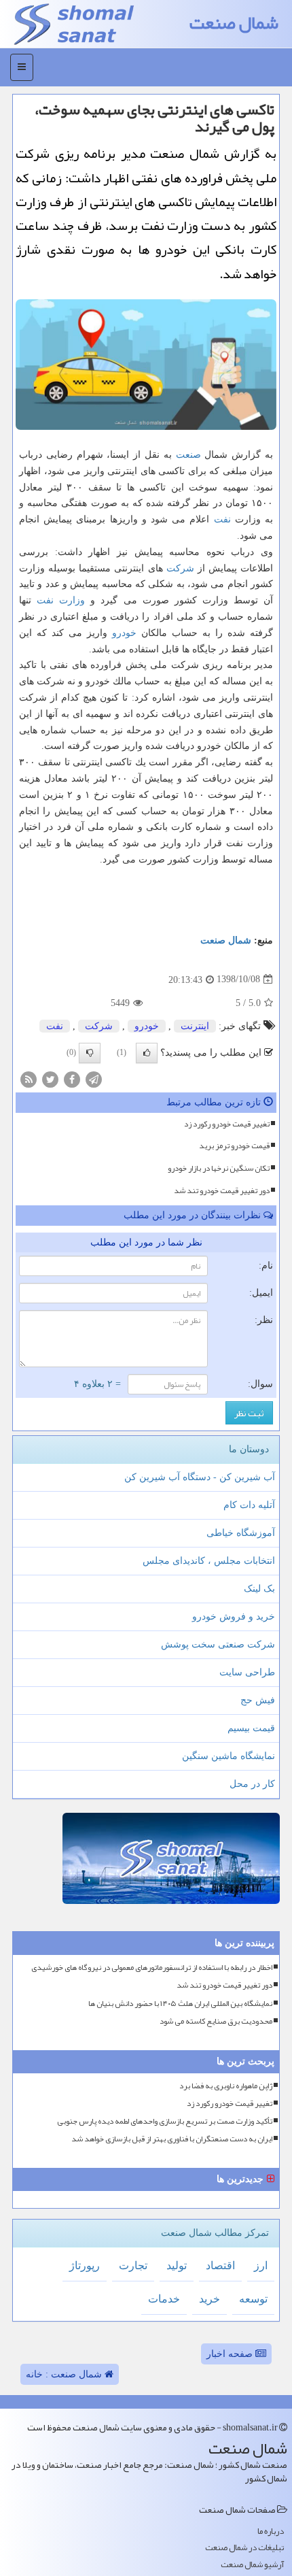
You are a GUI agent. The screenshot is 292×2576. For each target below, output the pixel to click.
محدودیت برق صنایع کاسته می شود (216, 2021)
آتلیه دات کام (249, 1505)
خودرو (124, 633)
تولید (177, 2265)
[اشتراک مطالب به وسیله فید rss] (29, 1078)
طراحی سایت (247, 1672)
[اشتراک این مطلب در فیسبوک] (72, 1078)
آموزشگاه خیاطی (241, 1533)
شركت (180, 568)
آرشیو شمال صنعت (252, 2565)
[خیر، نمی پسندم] (90, 1053)
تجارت (133, 2265)
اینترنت (195, 1026)
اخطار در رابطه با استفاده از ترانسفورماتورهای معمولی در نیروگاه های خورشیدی (152, 1968)
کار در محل (252, 1784)
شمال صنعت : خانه (65, 2374)
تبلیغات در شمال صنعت (244, 2548)
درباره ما (271, 2531)
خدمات (164, 2299)
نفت (222, 519)
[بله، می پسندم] (147, 1053)
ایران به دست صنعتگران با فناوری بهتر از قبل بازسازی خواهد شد (172, 2139)
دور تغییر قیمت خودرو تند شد (222, 1190)
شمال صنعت (234, 23)
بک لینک (259, 1589)
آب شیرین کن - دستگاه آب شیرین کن (200, 1477)
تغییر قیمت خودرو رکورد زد (227, 1124)
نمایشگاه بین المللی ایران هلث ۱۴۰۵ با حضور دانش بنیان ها (180, 2004)
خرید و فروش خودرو (234, 1617)
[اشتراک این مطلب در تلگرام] (94, 1078)
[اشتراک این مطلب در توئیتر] (50, 1078)
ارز (261, 2265)
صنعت (188, 455)
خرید (209, 2299)
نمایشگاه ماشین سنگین (229, 1756)
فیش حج (258, 1700)
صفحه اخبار (231, 2354)
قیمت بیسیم (251, 1728)
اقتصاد (220, 2265)
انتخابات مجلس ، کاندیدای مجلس (209, 1561)
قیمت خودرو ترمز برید (234, 1145)
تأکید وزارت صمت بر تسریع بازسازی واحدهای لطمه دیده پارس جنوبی (165, 2121)
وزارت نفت (61, 600)
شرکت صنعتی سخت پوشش (218, 1644)
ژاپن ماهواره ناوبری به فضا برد (226, 2086)
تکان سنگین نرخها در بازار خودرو (219, 1168)
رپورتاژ (85, 2265)
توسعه (253, 2299)
